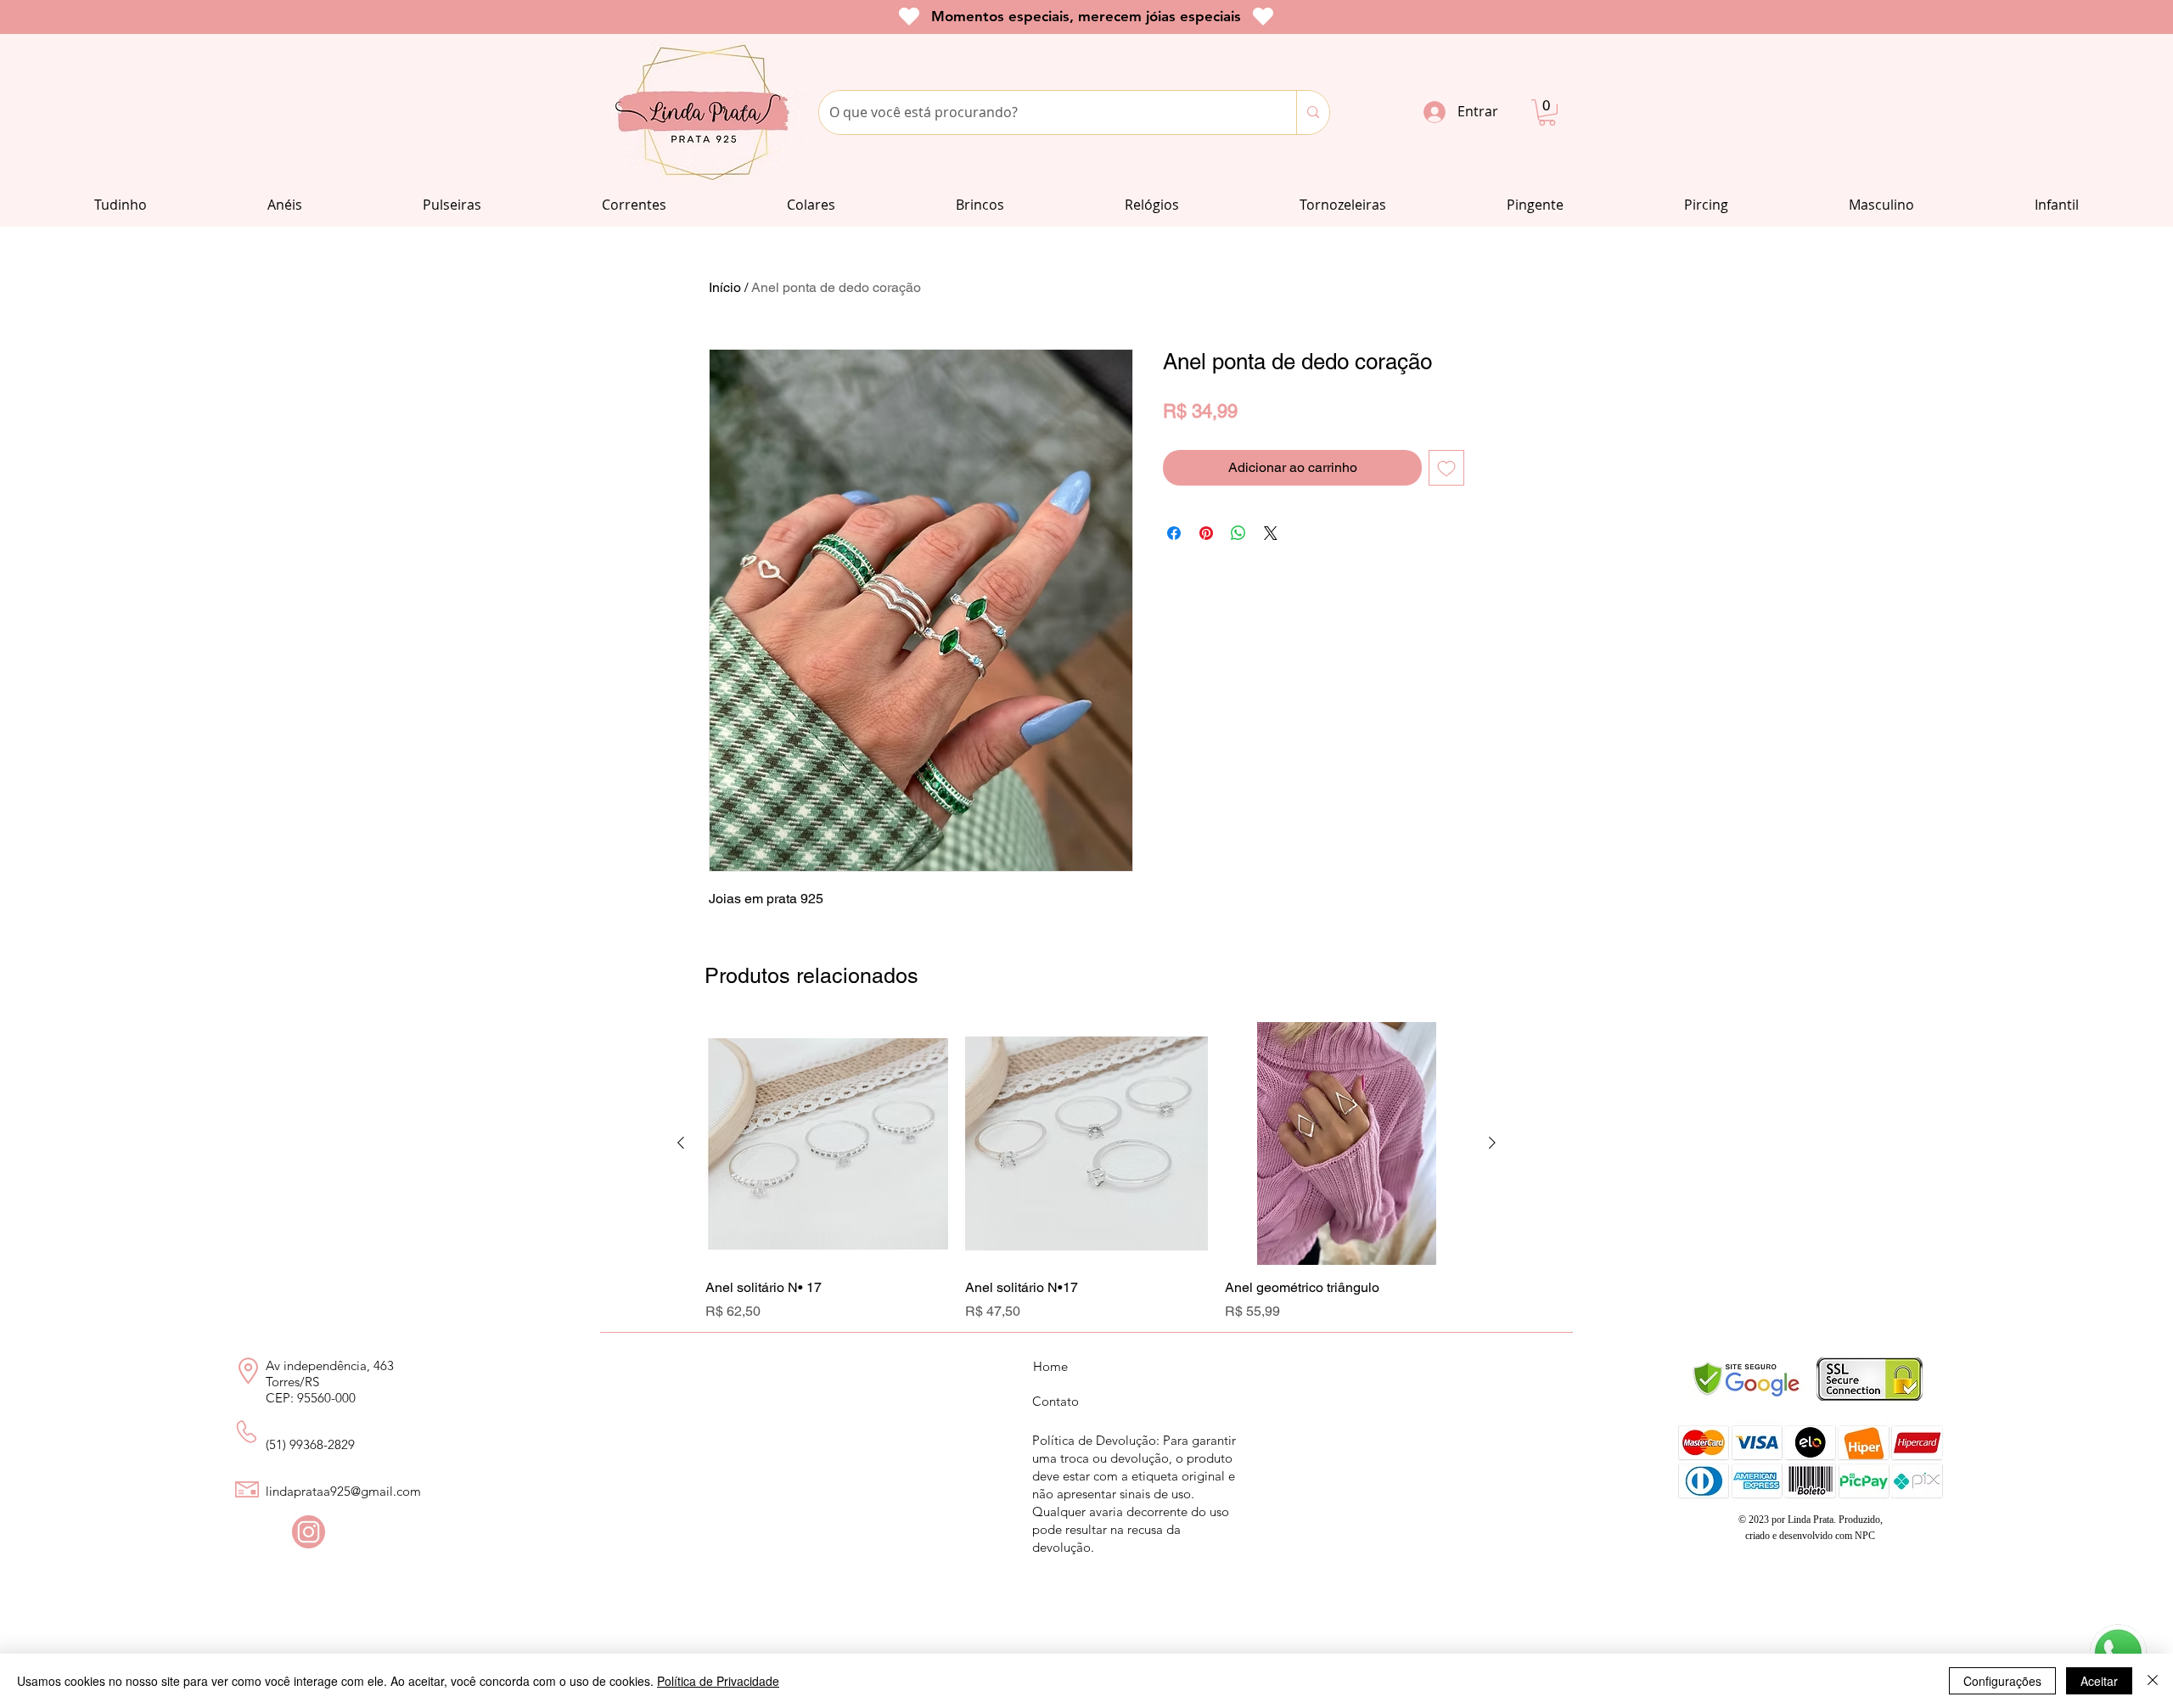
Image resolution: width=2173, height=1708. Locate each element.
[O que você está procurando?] (1313, 112)
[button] (1547, 112)
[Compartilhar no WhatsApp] (1238, 533)
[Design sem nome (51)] (309, 1532)
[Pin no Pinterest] (1206, 533)
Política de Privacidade (718, 1681)
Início (725, 287)
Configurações (2002, 1681)
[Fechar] (2153, 1681)
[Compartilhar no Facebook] (1174, 533)
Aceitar (2099, 1681)
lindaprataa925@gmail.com (343, 1491)
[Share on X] (1271, 533)
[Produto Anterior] (681, 1143)
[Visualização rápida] (827, 1143)
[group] (1086, 1171)
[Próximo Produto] (1492, 1143)
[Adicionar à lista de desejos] (1446, 468)
